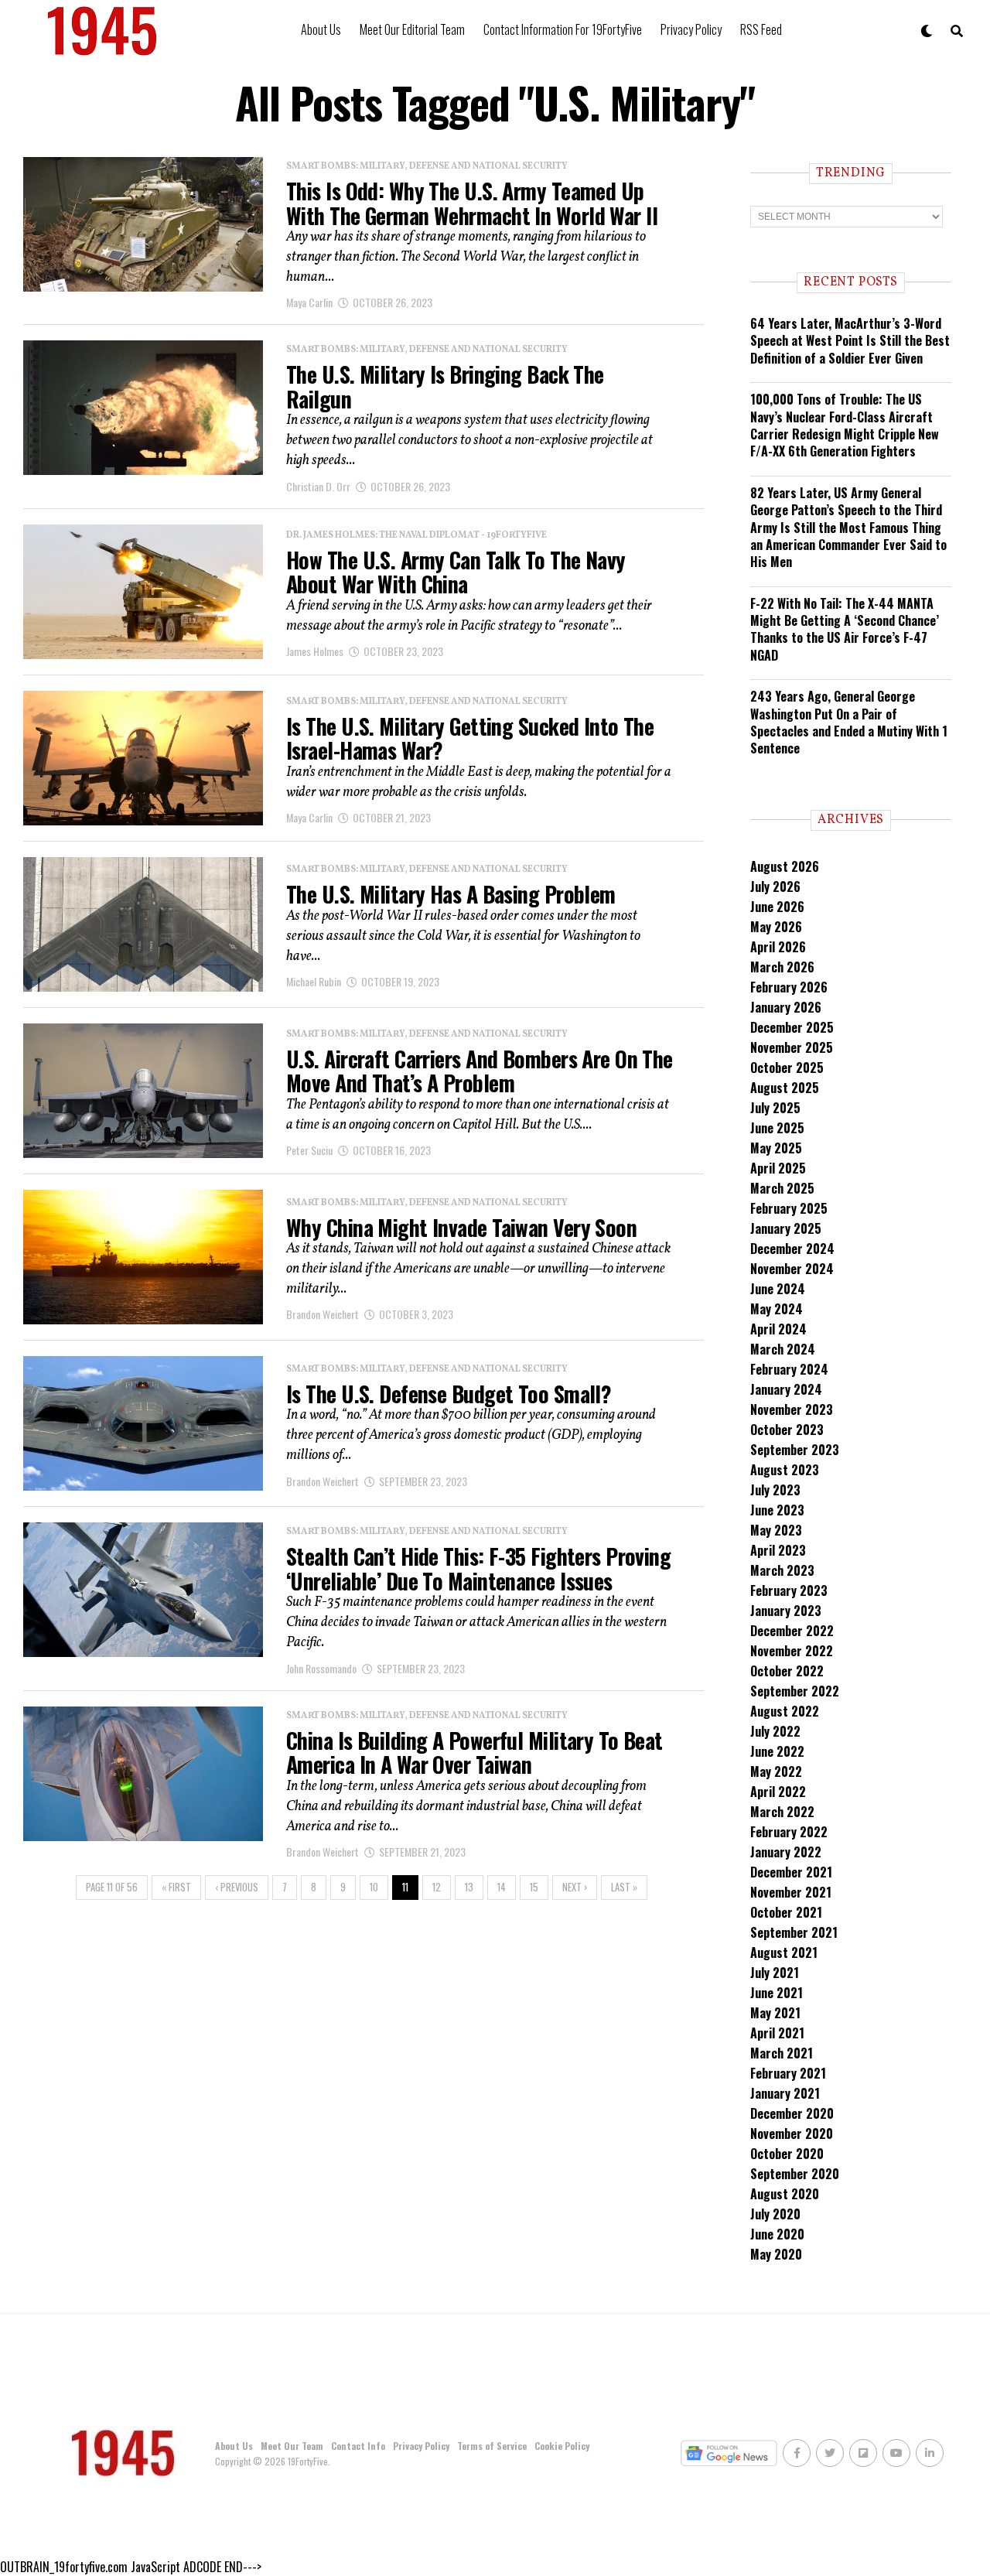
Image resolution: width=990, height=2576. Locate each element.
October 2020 (787, 2154)
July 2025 (775, 1108)
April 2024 (778, 1329)
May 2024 (777, 1309)
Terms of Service (492, 2446)
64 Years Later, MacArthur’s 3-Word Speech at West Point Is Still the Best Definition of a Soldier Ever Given (850, 341)
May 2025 (776, 1148)
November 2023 (792, 1409)
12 (437, 1887)
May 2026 (776, 927)
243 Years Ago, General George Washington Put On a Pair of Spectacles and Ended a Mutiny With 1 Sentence (849, 722)
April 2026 (778, 947)
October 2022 (787, 1671)
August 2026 (785, 866)
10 (374, 1887)
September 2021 (794, 1932)
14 (502, 1887)
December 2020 (792, 2113)
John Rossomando (321, 1668)
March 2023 (782, 1570)
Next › (575, 1887)
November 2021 (791, 1892)
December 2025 (792, 1027)
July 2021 (775, 1973)
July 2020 (775, 2214)
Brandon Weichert (323, 1314)
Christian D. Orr (318, 486)
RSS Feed (761, 29)
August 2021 (784, 1952)
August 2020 (785, 2194)
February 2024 (789, 1369)
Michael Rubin (314, 981)
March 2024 (783, 1349)
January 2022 (786, 1852)
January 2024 (786, 1389)
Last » (624, 1887)
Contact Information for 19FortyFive (563, 29)
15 (534, 1887)
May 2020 (776, 2254)
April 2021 (777, 2033)
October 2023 (787, 1430)
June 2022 (777, 1751)
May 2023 (776, 1530)
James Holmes (315, 651)
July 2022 (775, 1731)
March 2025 (782, 1188)
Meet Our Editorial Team (412, 29)
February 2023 (789, 1590)
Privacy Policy (691, 29)
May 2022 (776, 1771)
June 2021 (777, 1993)
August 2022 (785, 1711)
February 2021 (788, 2073)
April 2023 (778, 1550)
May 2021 (775, 2013)
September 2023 (795, 1450)
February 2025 (789, 1208)
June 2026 (777, 907)
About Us (321, 29)
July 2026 (775, 887)
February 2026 (789, 987)
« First (176, 1887)
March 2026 (782, 967)
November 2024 (792, 1269)
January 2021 (785, 2093)
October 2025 (787, 1068)
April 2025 (778, 1168)
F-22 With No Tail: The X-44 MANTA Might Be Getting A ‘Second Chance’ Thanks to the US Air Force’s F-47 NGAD (845, 629)
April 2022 (778, 1792)
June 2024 (778, 1289)
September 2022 (795, 1691)
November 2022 (792, 1651)
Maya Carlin (309, 302)
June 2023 (777, 1510)
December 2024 (792, 1249)
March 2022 (782, 1812)
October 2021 (786, 1912)
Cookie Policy (562, 2446)
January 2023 (786, 1611)
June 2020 (777, 2234)
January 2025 (786, 1228)
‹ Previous (237, 1887)
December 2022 (792, 1631)
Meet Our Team (292, 2446)
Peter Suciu (309, 1150)
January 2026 (786, 1007)
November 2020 (792, 2134)
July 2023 (775, 1490)
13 (469, 1887)
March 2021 (782, 2053)
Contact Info (358, 2446)
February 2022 (789, 1832)
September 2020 (795, 2174)
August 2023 (785, 1470)
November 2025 (792, 1047)
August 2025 (785, 1088)
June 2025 (777, 1128)
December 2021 (791, 1872)
